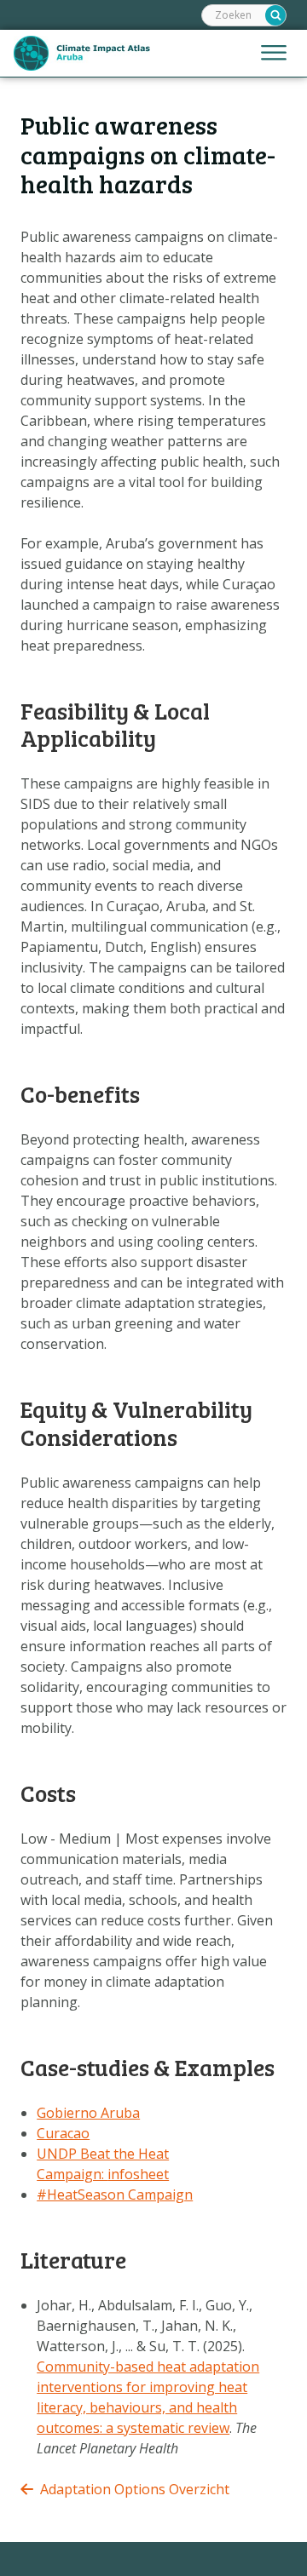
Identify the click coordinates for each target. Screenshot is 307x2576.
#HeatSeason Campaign (115, 2194)
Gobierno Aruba (88, 2113)
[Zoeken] (275, 15)
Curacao (63, 2133)
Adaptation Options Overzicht (135, 2489)
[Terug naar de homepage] (82, 53)
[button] (274, 54)
